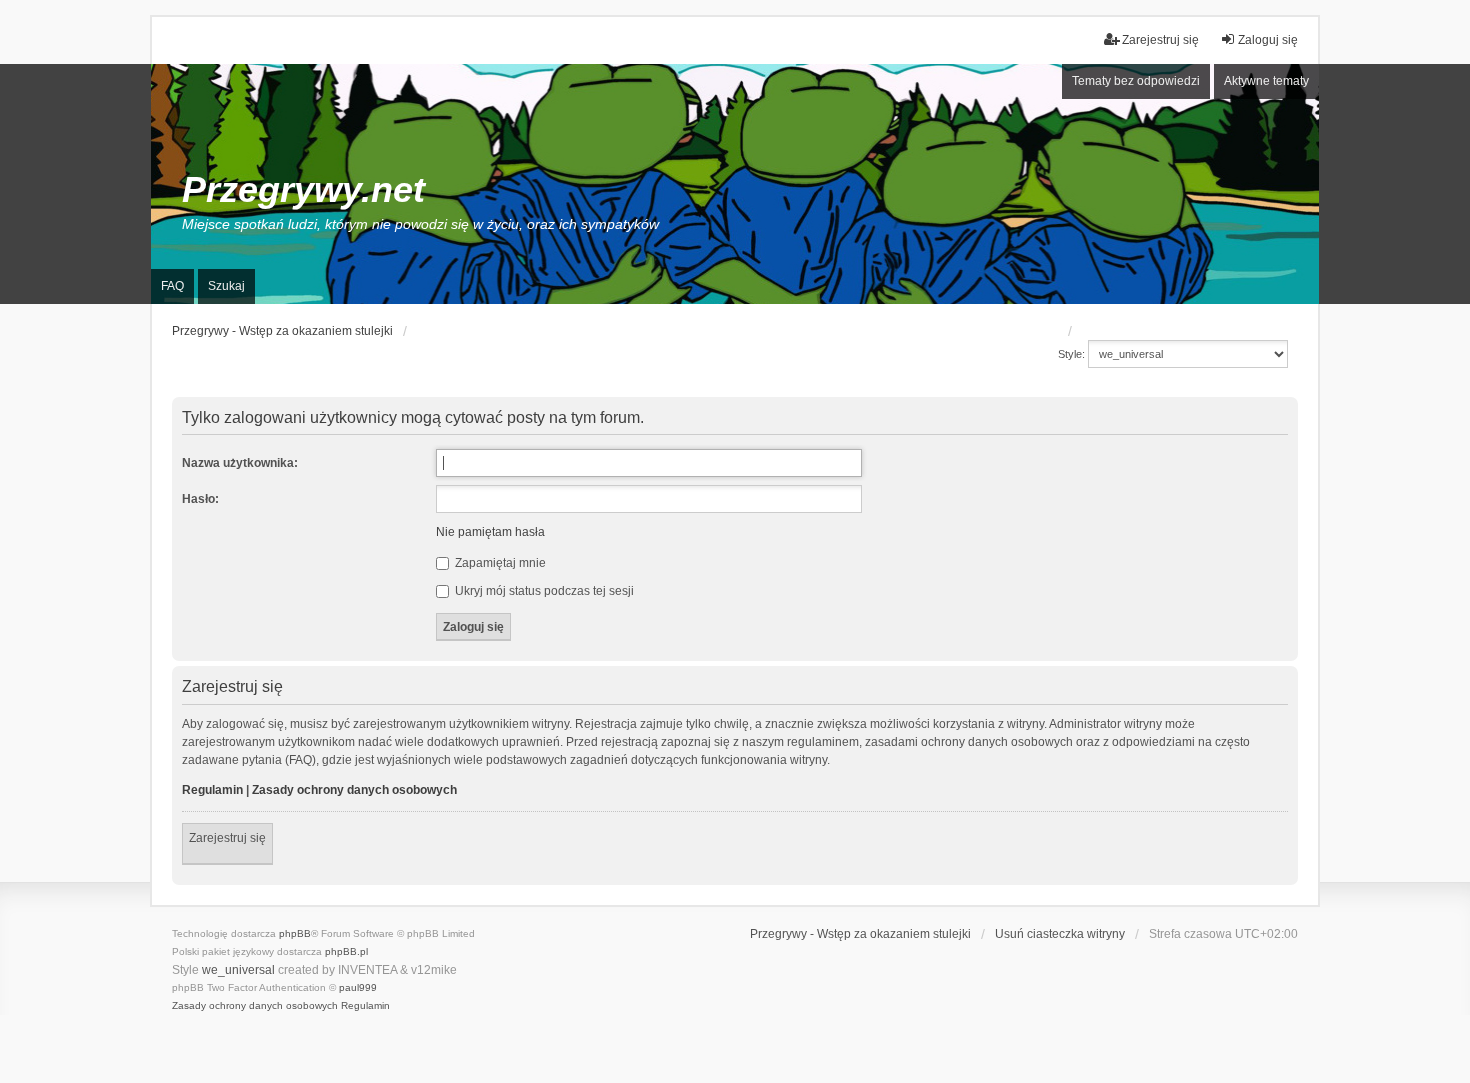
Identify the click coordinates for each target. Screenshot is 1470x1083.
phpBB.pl (346, 951)
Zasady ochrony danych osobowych (354, 790)
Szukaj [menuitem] (226, 286)
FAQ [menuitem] (172, 286)
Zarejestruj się (227, 838)
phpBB (295, 933)
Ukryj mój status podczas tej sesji (543, 591)
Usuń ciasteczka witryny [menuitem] (1060, 934)
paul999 (358, 987)
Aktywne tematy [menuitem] (1266, 81)
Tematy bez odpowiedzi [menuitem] (1136, 81)
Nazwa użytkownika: (240, 463)
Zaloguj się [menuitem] (1268, 40)
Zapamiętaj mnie (499, 563)
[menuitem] (255, 1006)
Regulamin (212, 790)
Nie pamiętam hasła (490, 532)
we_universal (238, 970)
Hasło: (200, 499)
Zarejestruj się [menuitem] (1160, 40)
